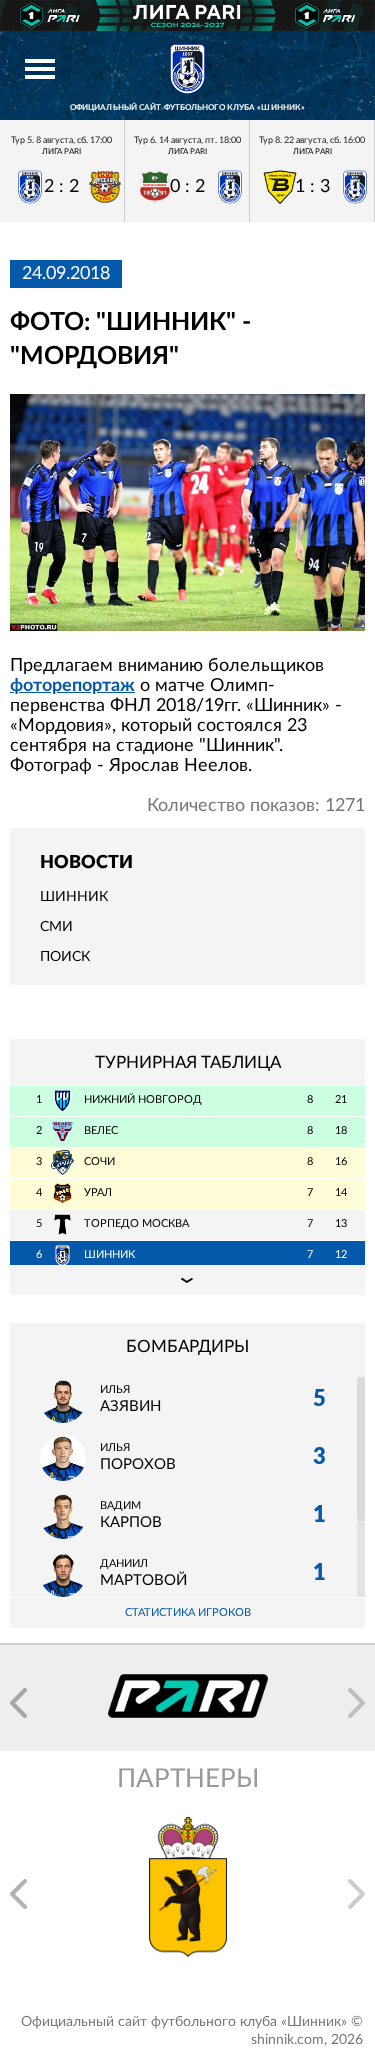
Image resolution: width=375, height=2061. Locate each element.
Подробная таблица (187, 1280)
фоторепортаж (72, 686)
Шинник (74, 897)
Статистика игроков (188, 1612)
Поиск (65, 957)
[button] (18, 1703)
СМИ (56, 927)
